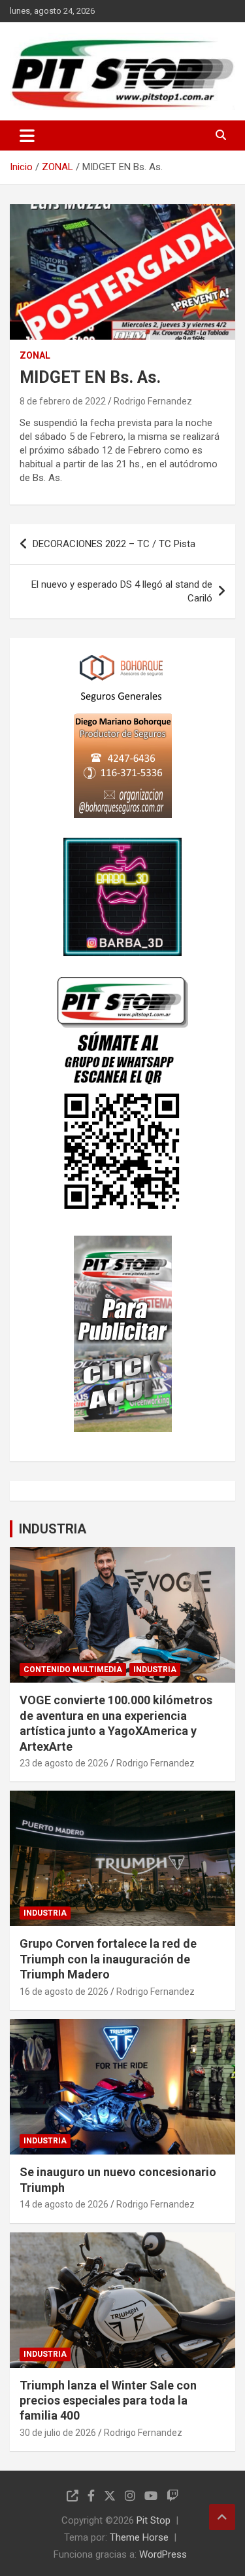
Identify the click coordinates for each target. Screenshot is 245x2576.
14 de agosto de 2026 (64, 2204)
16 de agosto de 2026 (64, 1992)
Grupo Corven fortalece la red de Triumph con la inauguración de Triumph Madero (108, 1959)
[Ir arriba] (222, 2517)
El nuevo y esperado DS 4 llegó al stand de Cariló (122, 591)
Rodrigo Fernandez (153, 401)
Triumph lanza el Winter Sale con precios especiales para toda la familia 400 (108, 2401)
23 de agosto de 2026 (64, 1763)
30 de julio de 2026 (58, 2433)
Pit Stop (154, 2520)
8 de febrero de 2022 (63, 401)
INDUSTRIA (53, 1529)
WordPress (163, 2554)
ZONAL (35, 355)
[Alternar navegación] (27, 135)
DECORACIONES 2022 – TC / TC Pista (114, 544)
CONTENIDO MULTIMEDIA (73, 1670)
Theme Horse (139, 2537)
